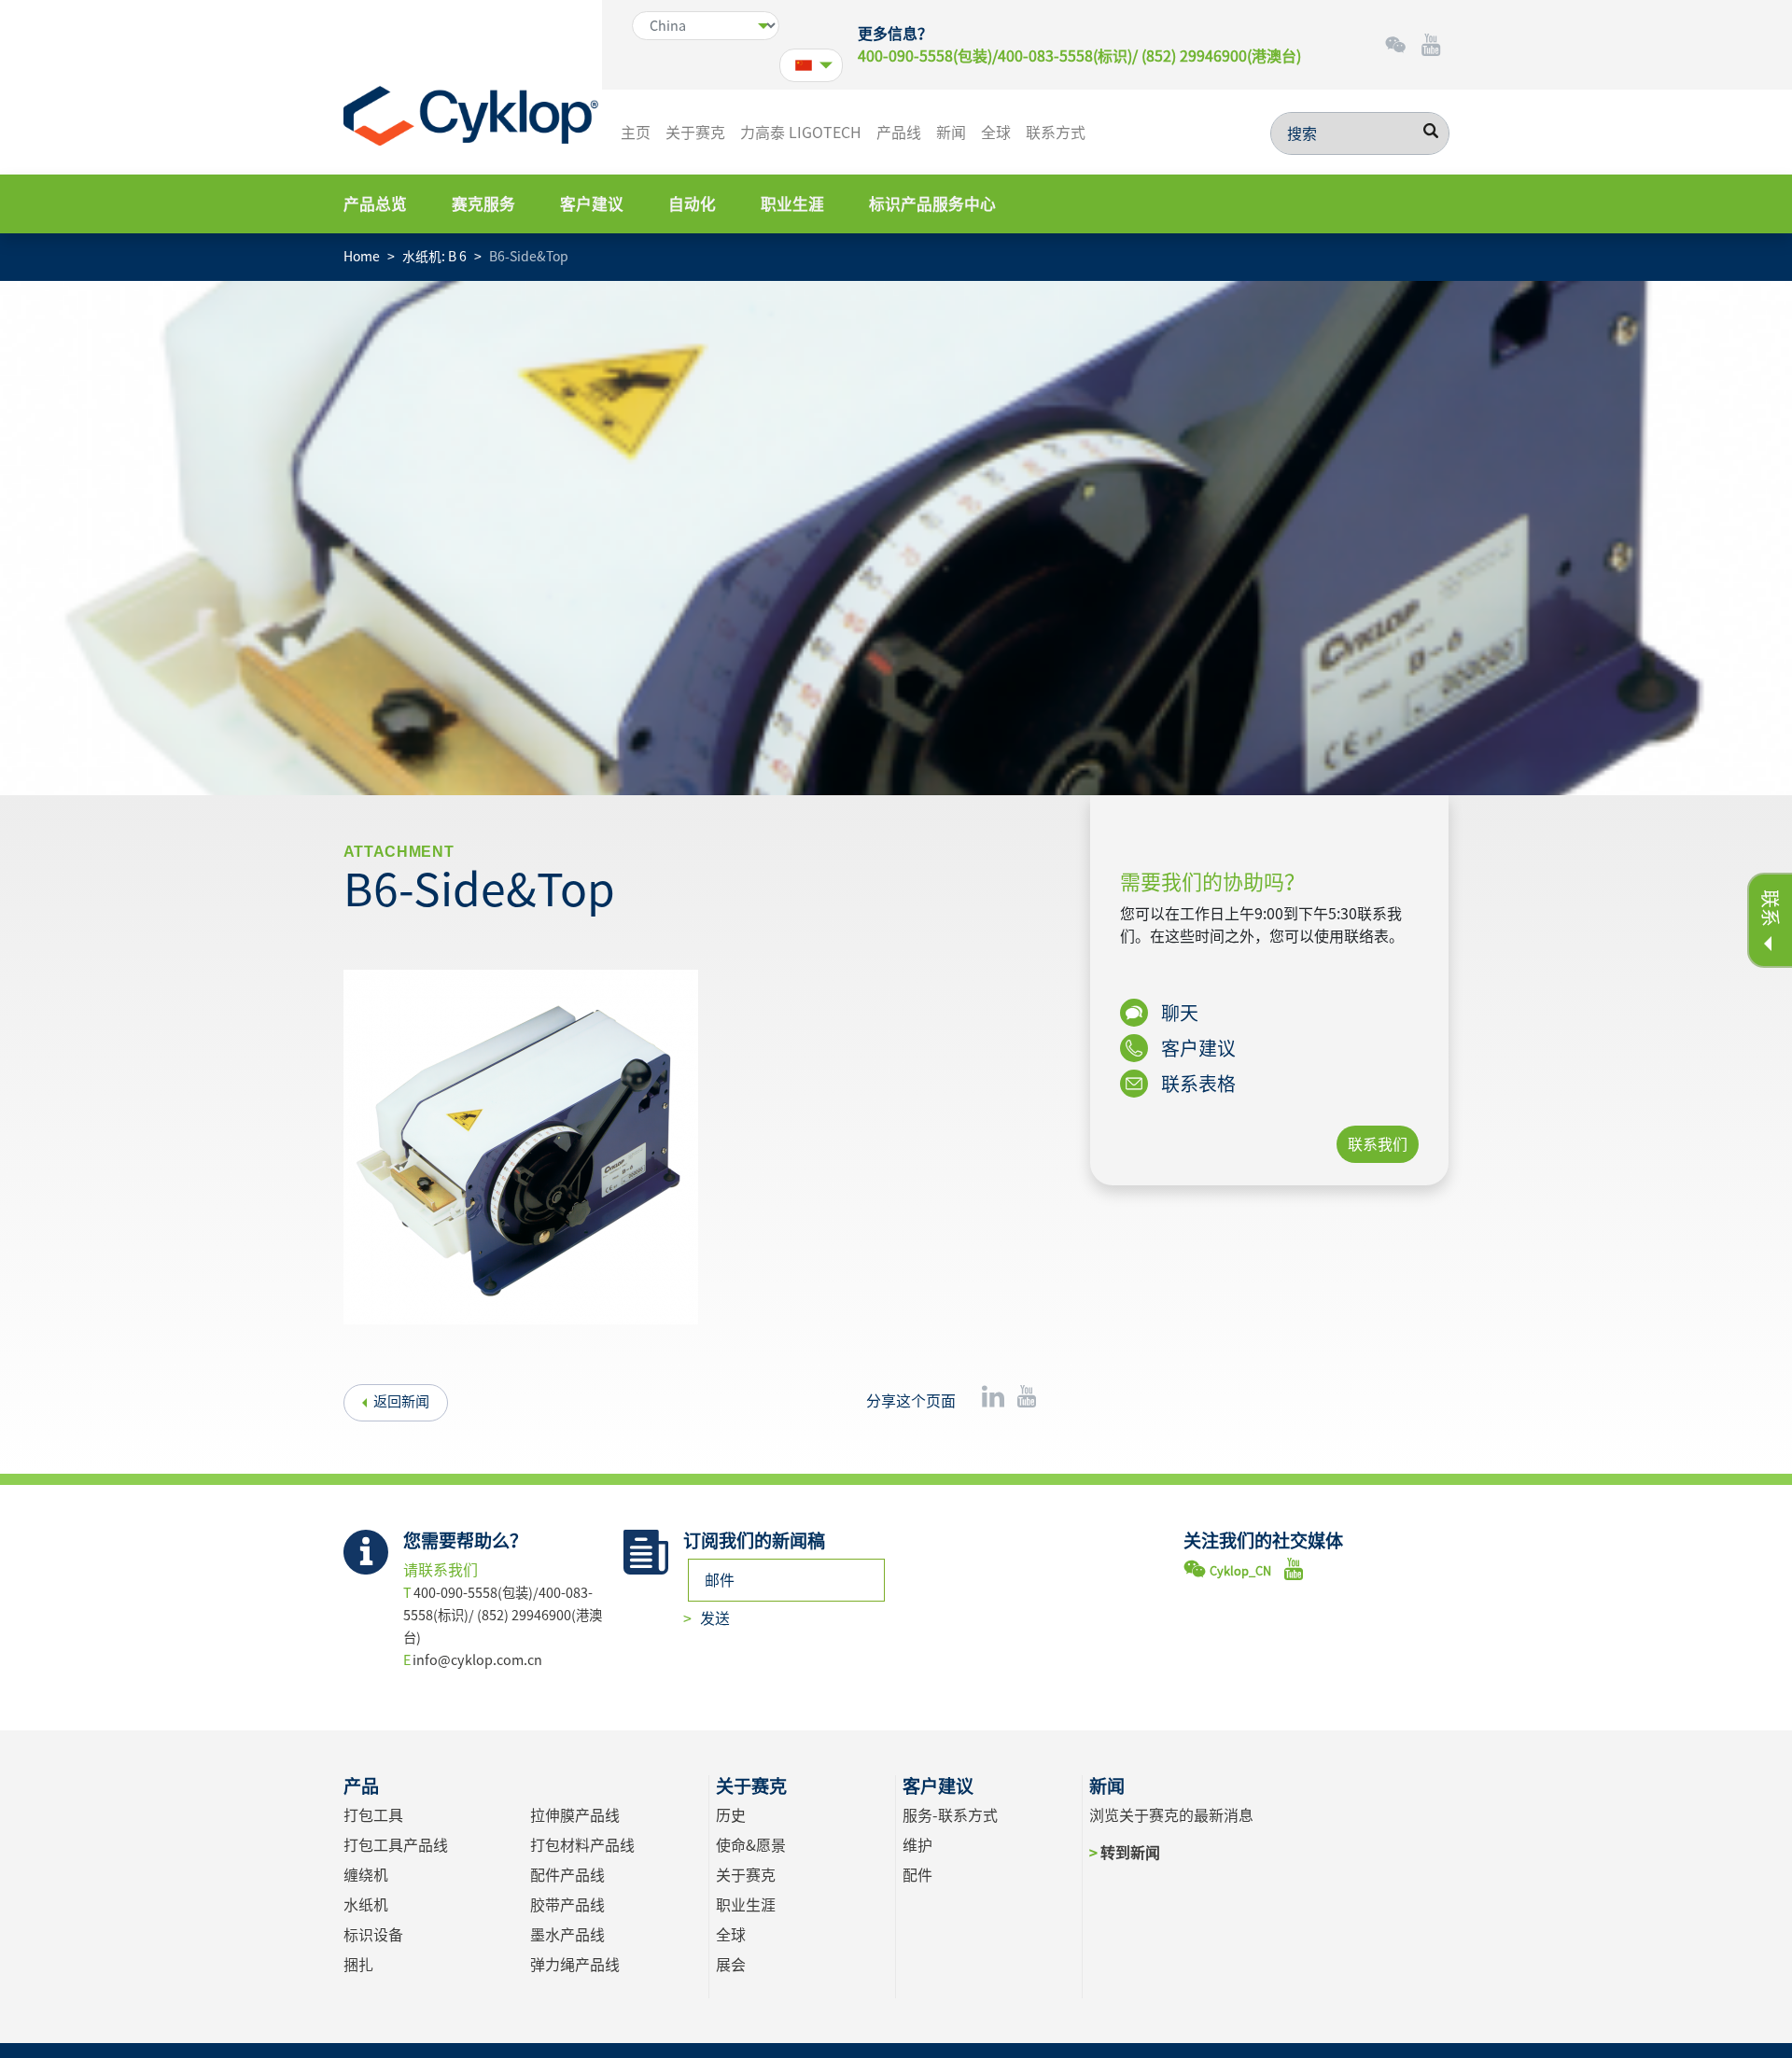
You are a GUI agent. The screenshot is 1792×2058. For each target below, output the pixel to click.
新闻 (951, 133)
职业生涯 (792, 204)
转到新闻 (1130, 1853)
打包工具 (373, 1815)
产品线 (899, 133)
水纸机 (366, 1905)
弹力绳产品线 (575, 1965)
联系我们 (1378, 1144)
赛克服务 (483, 204)
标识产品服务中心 (932, 204)
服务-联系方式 (950, 1815)
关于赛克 (695, 133)
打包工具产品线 (396, 1845)
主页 (636, 133)
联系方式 (1056, 133)
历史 (731, 1815)
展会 (731, 1965)
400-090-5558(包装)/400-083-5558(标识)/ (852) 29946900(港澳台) (1079, 56)
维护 (917, 1845)
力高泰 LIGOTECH (801, 133)
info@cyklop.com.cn (477, 1660)
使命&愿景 (751, 1845)
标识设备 (373, 1935)
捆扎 (358, 1965)
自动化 (692, 204)
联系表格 (1197, 1084)
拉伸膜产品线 (575, 1815)
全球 (996, 133)
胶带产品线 (567, 1905)
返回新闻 (401, 1401)
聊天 (1178, 1013)
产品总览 (375, 204)
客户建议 (592, 204)
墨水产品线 (567, 1935)
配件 (917, 1875)
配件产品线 (567, 1875)
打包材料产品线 (582, 1845)
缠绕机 (366, 1875)
